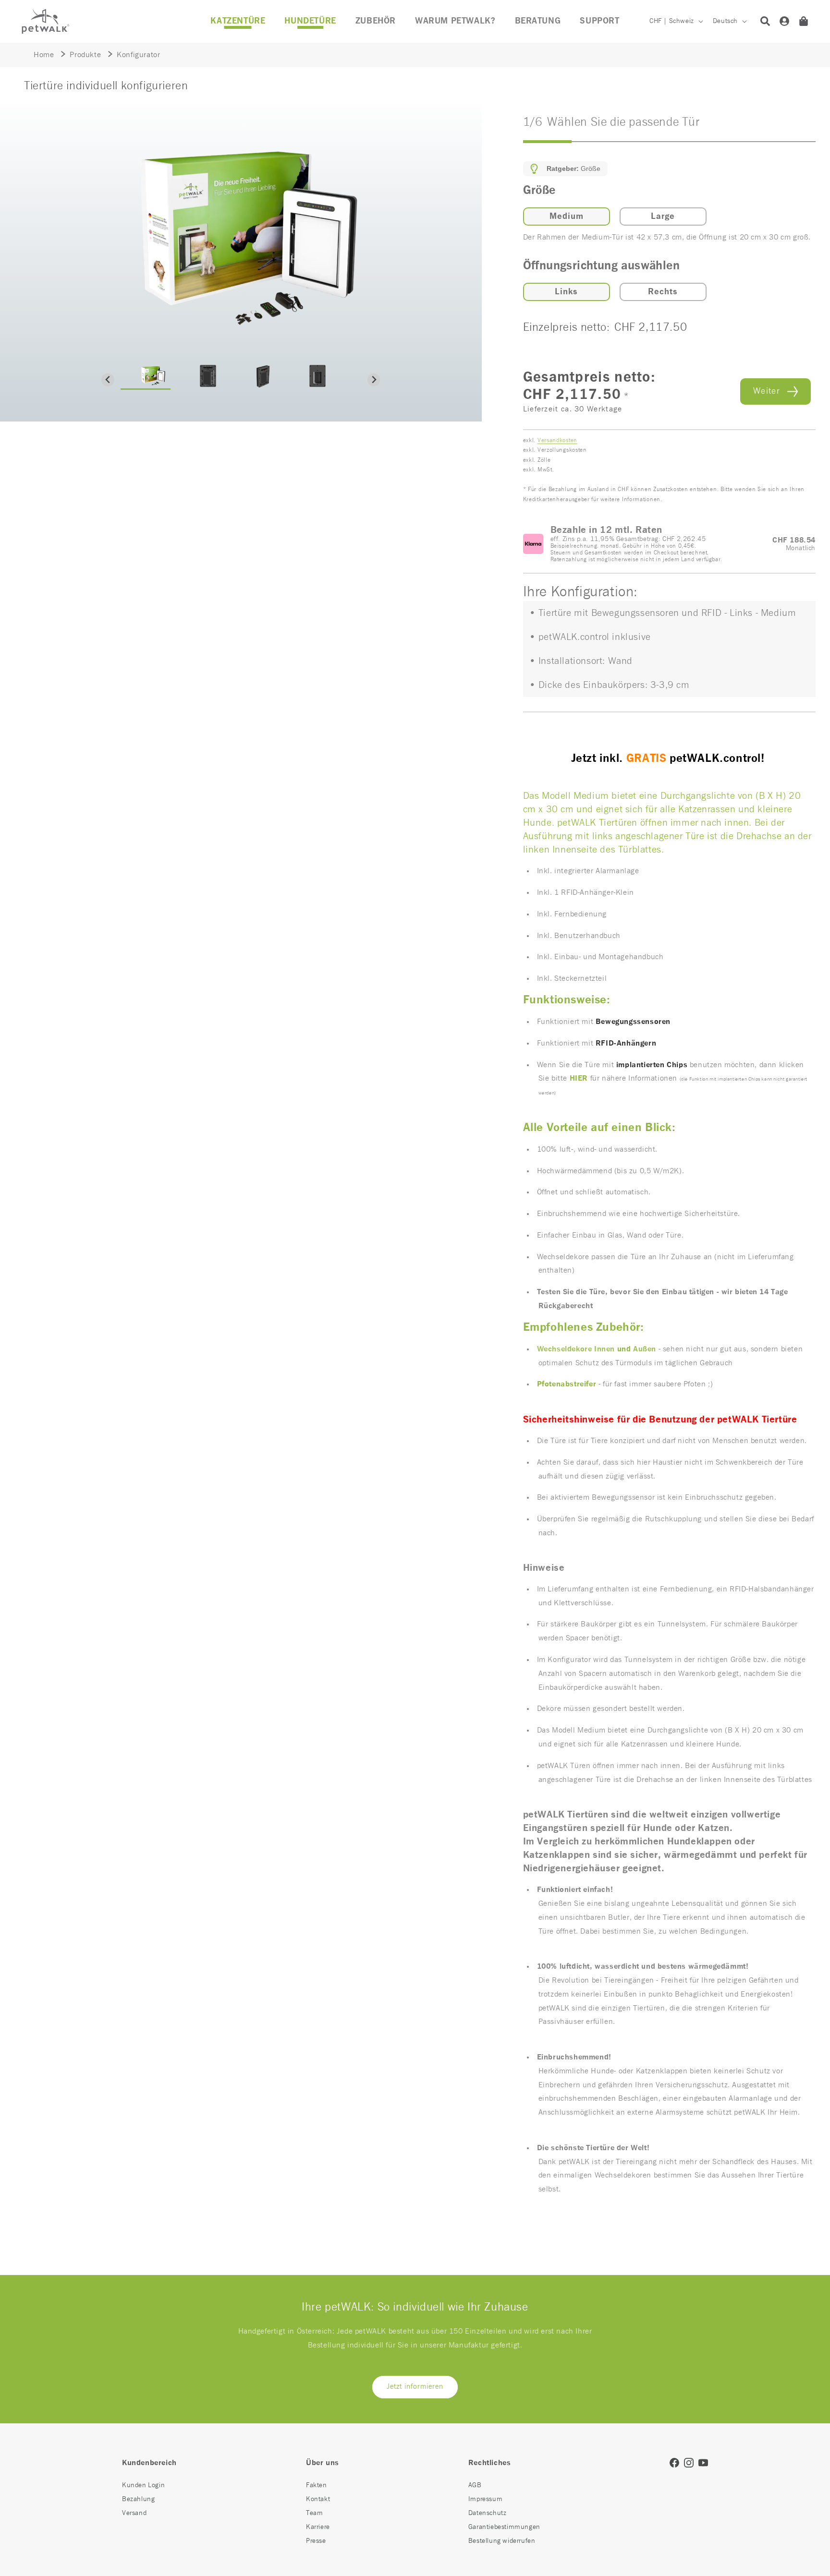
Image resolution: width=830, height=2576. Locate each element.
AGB (475, 2485)
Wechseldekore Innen (576, 1349)
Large (663, 217)
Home (44, 55)
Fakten (317, 2485)
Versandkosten (557, 441)
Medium (567, 217)
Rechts (663, 292)
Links (566, 292)
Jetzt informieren (415, 2387)
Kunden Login (143, 2485)
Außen (646, 1349)
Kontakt (318, 2499)
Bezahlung (138, 2499)
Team (314, 2513)
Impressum (485, 2499)
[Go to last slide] (108, 380)
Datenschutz (488, 2513)
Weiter (767, 391)
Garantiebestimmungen (504, 2527)
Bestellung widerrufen (502, 2541)
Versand (134, 2513)
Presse (316, 2541)
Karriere (318, 2527)
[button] (376, 21)
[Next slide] (374, 380)
